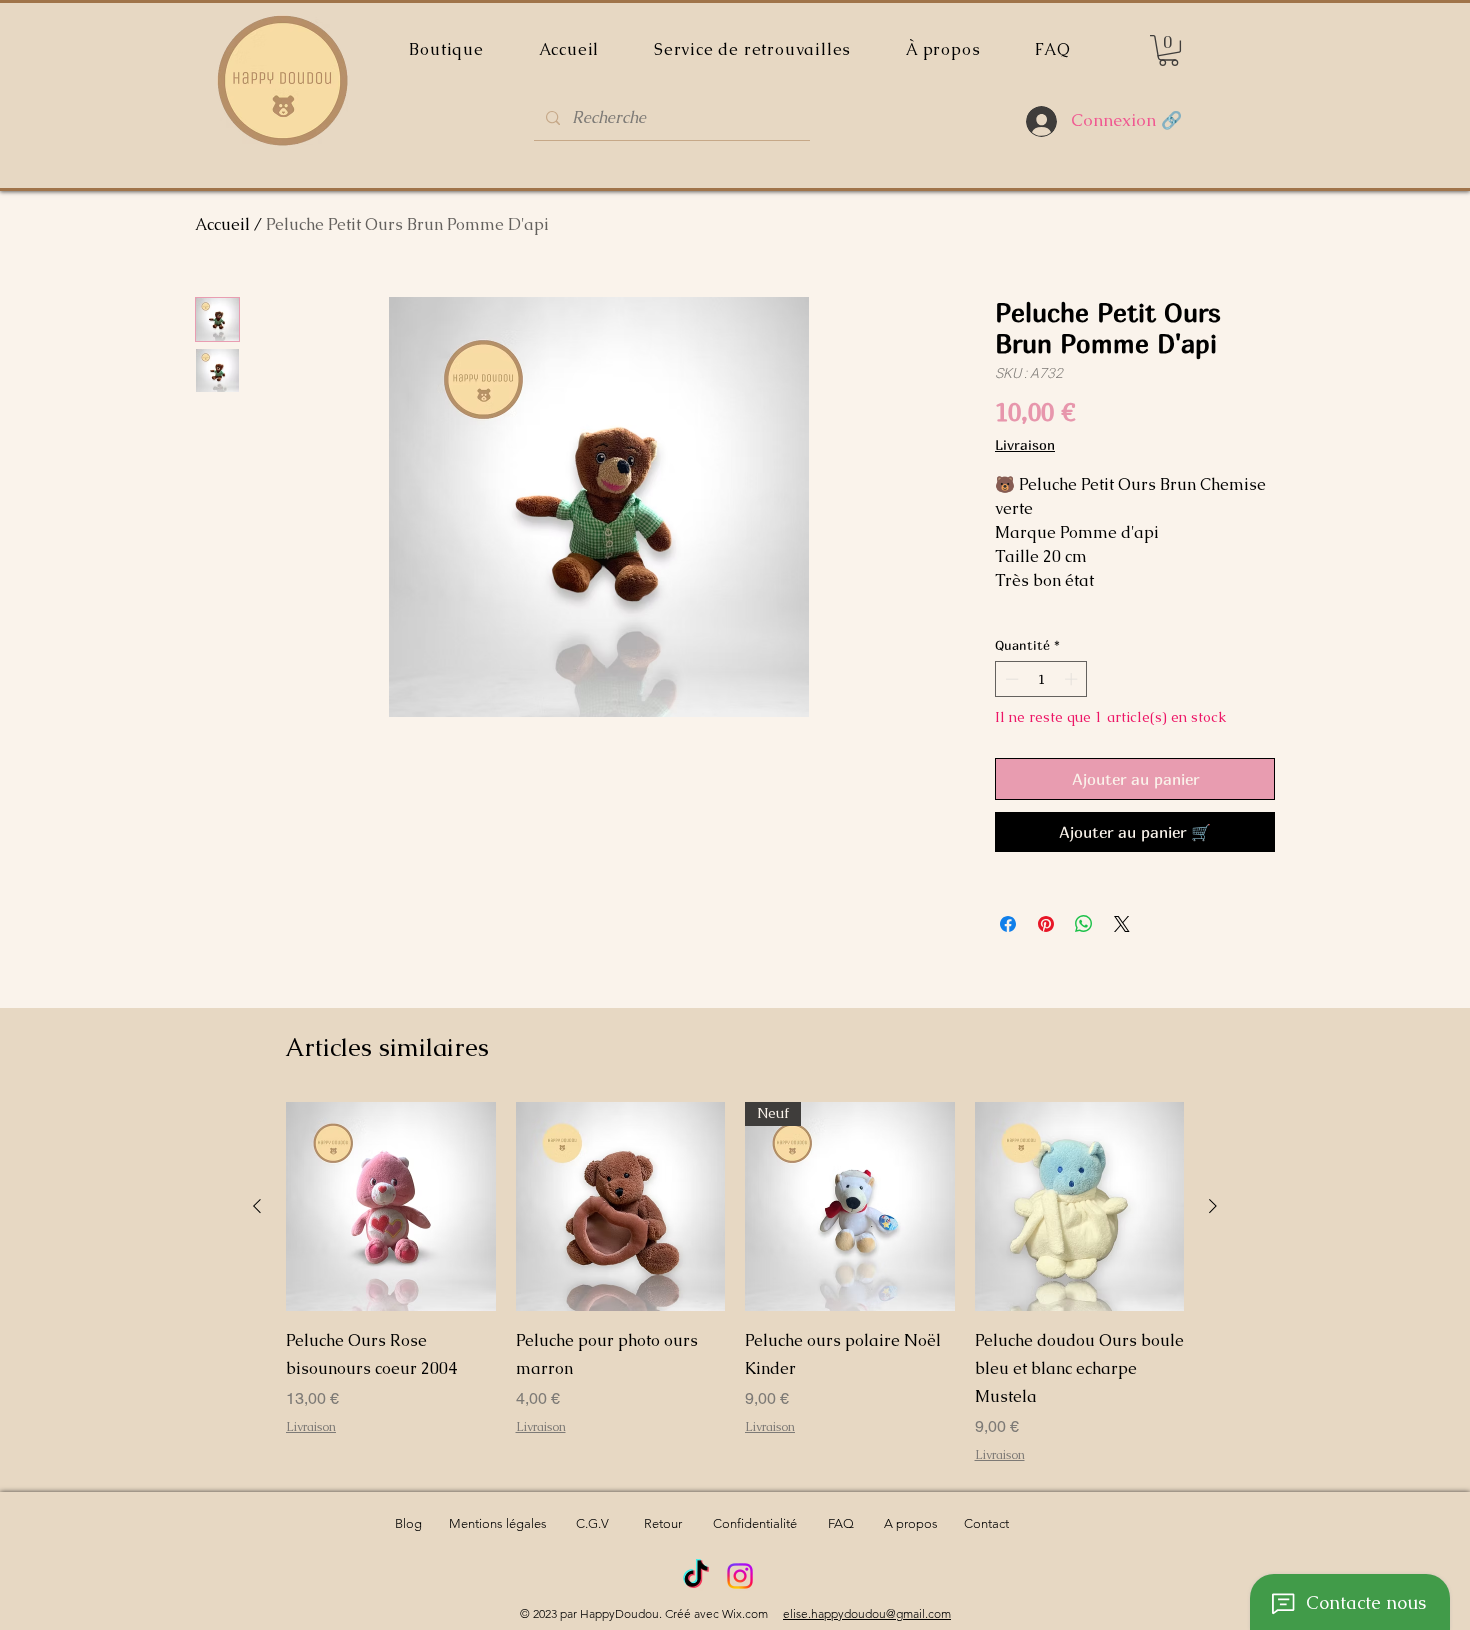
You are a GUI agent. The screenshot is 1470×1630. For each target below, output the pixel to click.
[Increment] (1073, 679)
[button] (1168, 50)
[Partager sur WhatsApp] (1084, 924)
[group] (735, 1283)
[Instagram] (740, 1576)
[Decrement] (1010, 679)
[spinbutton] (1041, 679)
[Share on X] (1122, 924)
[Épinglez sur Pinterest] (1046, 924)
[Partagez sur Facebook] (1008, 924)
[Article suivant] (1213, 1206)
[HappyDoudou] (696, 1576)
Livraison (1025, 444)
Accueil (222, 224)
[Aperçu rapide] (391, 1207)
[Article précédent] (257, 1206)
